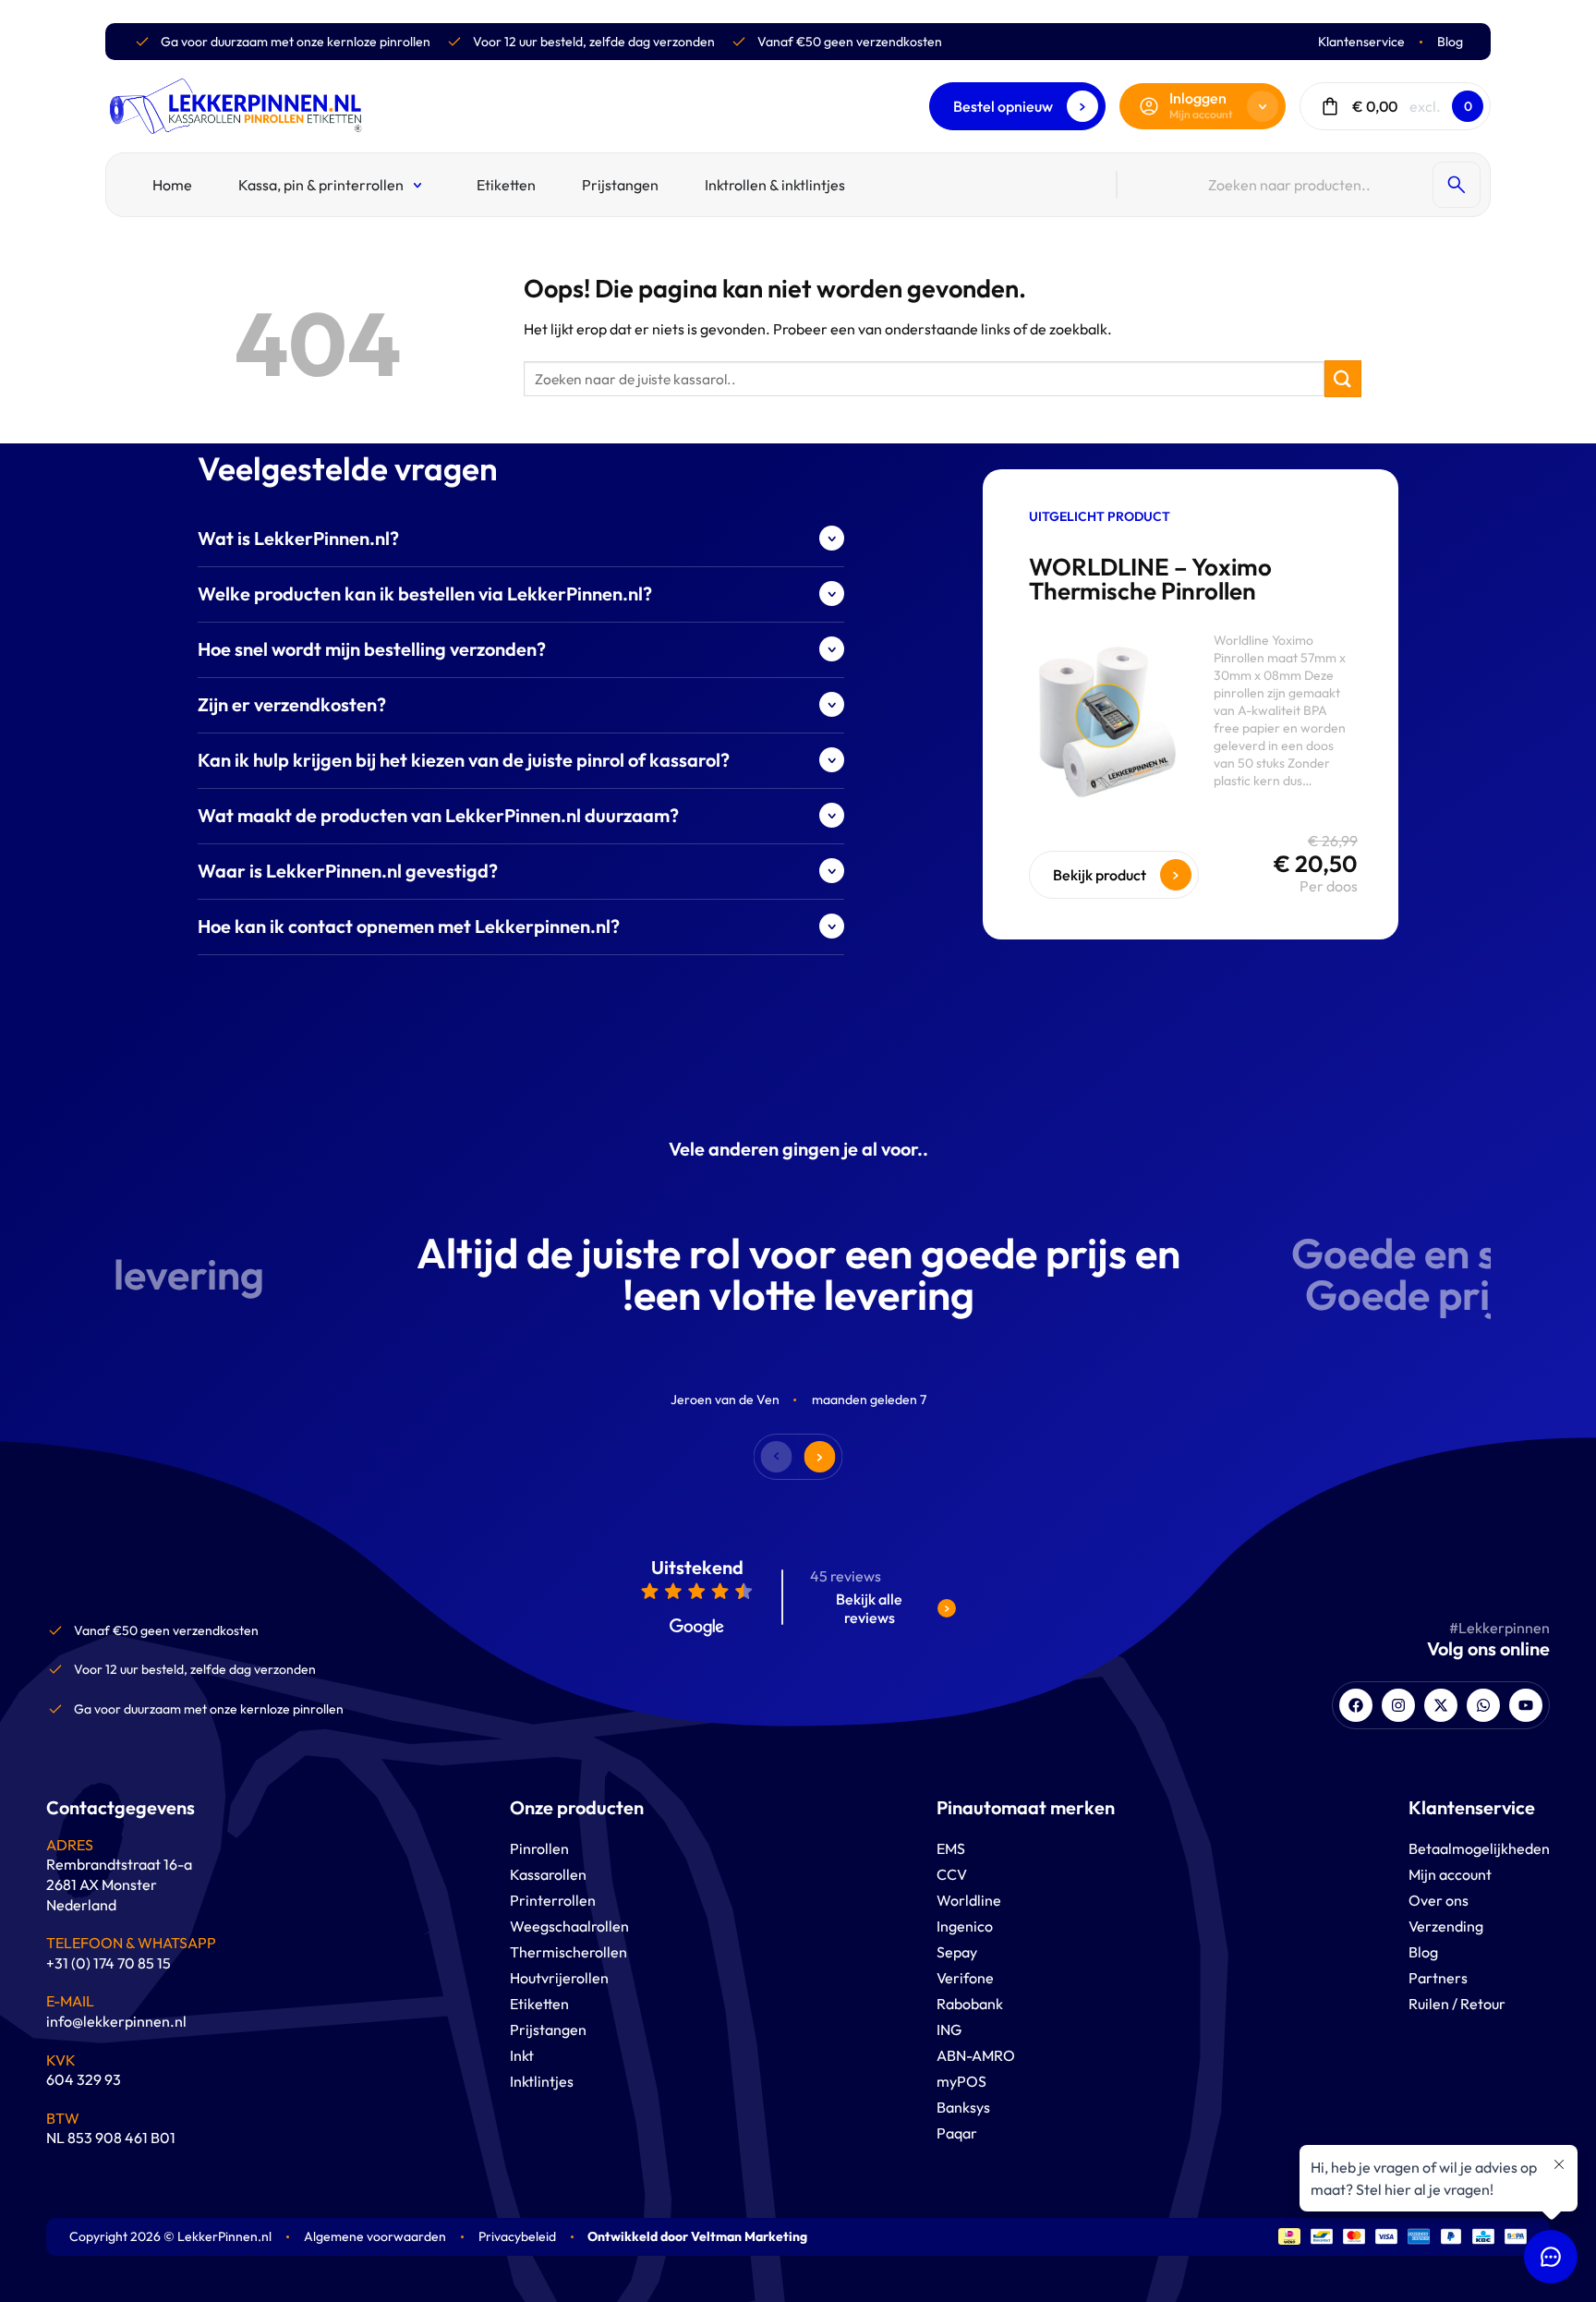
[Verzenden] (1343, 378)
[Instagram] (1398, 1705)
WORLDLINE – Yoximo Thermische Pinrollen (1150, 579)
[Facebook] (1356, 1705)
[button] (821, 1457)
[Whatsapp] (1483, 1705)
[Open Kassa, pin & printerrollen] (419, 185)
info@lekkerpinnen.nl (116, 2021)
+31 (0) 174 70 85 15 (109, 1963)
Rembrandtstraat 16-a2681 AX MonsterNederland (119, 1884)
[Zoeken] (1457, 185)
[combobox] (1316, 185)
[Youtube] (1526, 1705)
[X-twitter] (1441, 1705)
